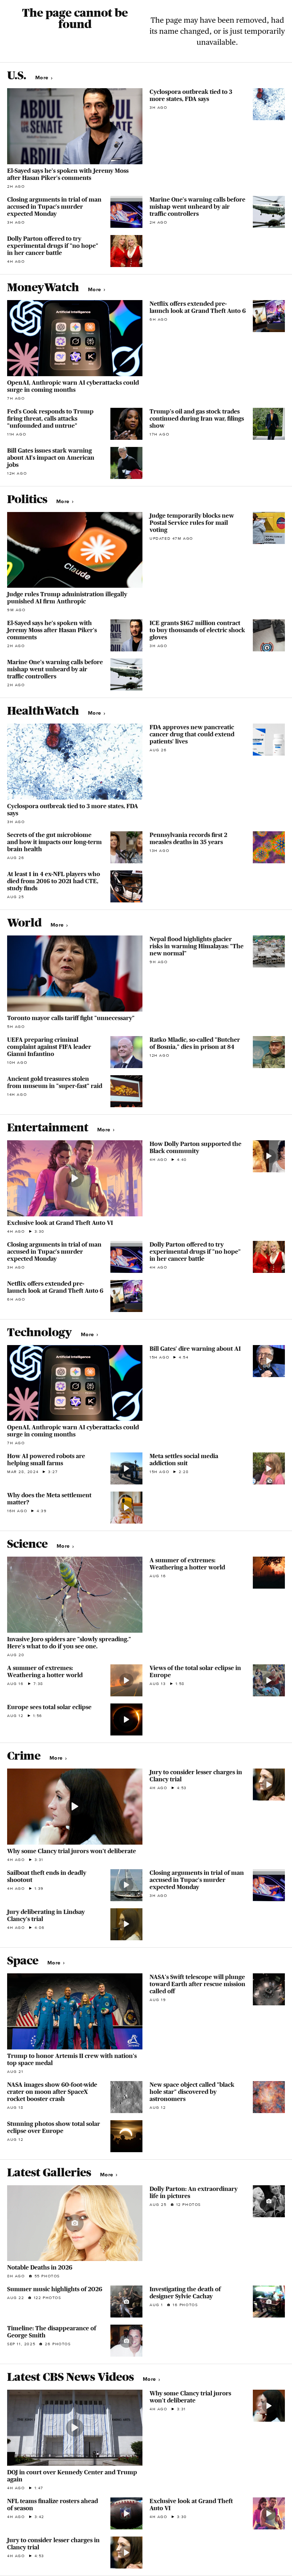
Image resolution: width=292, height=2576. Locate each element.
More (43, 78)
